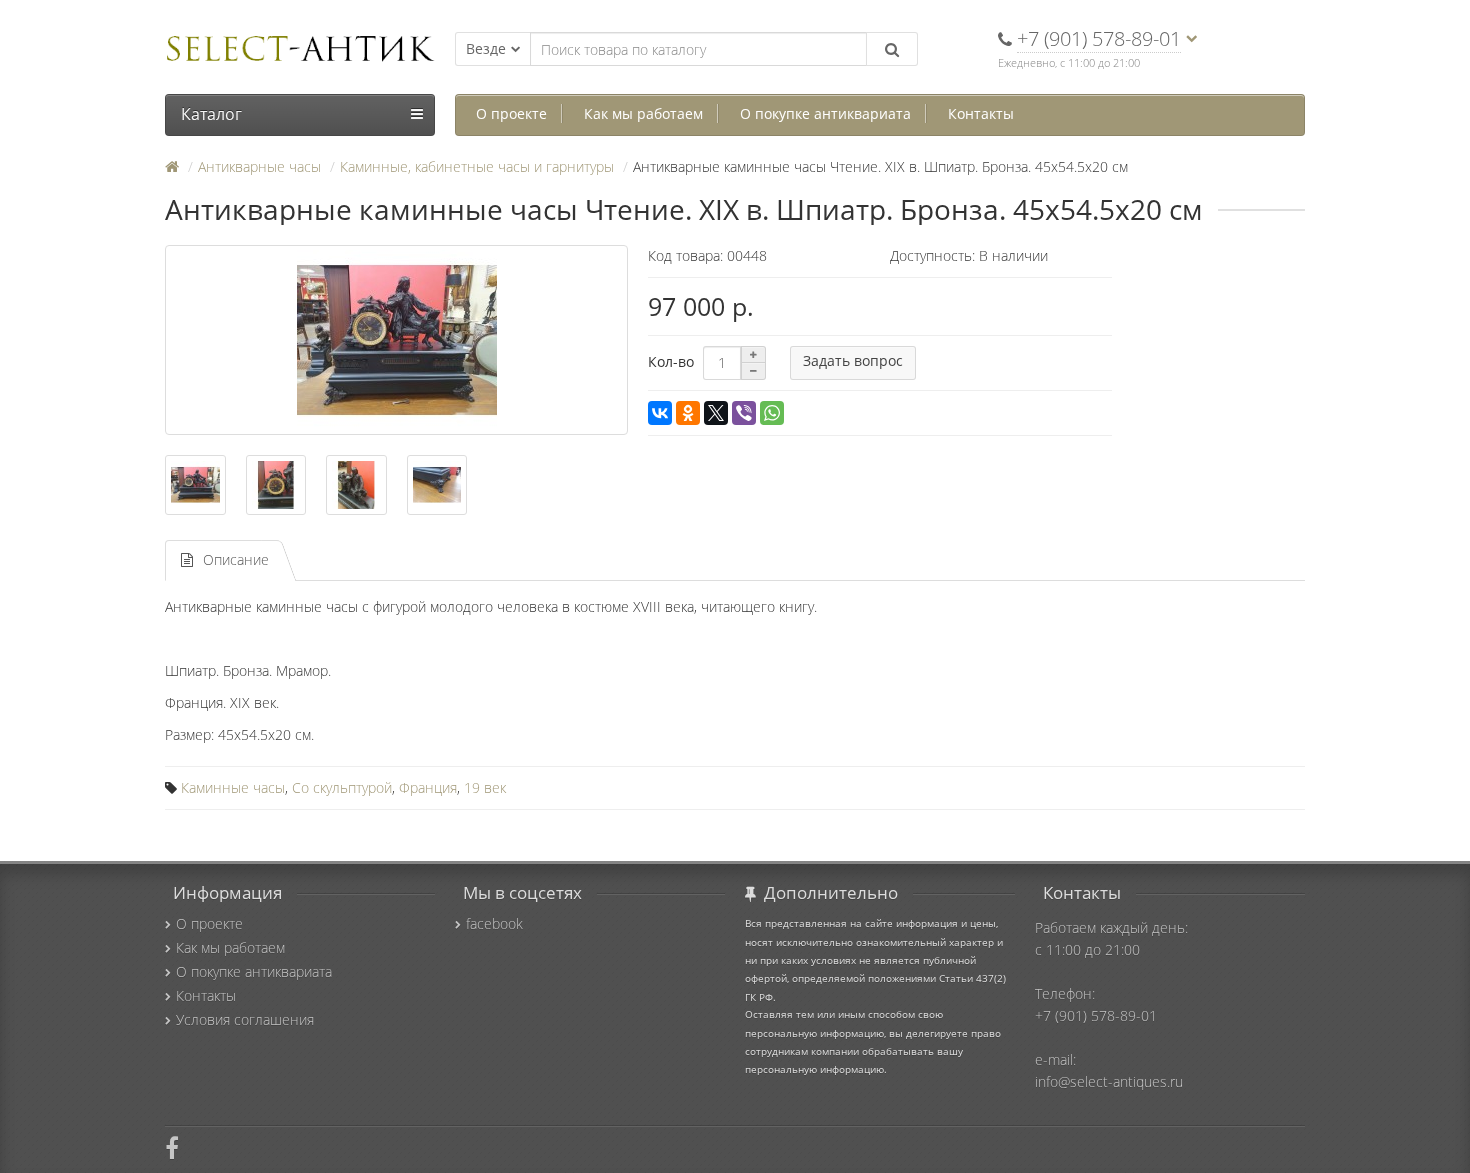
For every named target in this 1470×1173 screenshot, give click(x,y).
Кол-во (671, 361)
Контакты (981, 113)
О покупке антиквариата (825, 113)
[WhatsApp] (772, 413)
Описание (236, 559)
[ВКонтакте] (660, 413)
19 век (485, 787)
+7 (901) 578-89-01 (1096, 1015)
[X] (716, 413)
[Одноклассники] (688, 413)
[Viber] (744, 413)
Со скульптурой (342, 787)
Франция (428, 787)
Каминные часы (233, 787)
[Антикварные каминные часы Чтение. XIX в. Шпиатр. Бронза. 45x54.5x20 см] (396, 340)
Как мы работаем (643, 113)
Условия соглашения (245, 1019)
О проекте (511, 113)
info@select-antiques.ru (1109, 1081)
